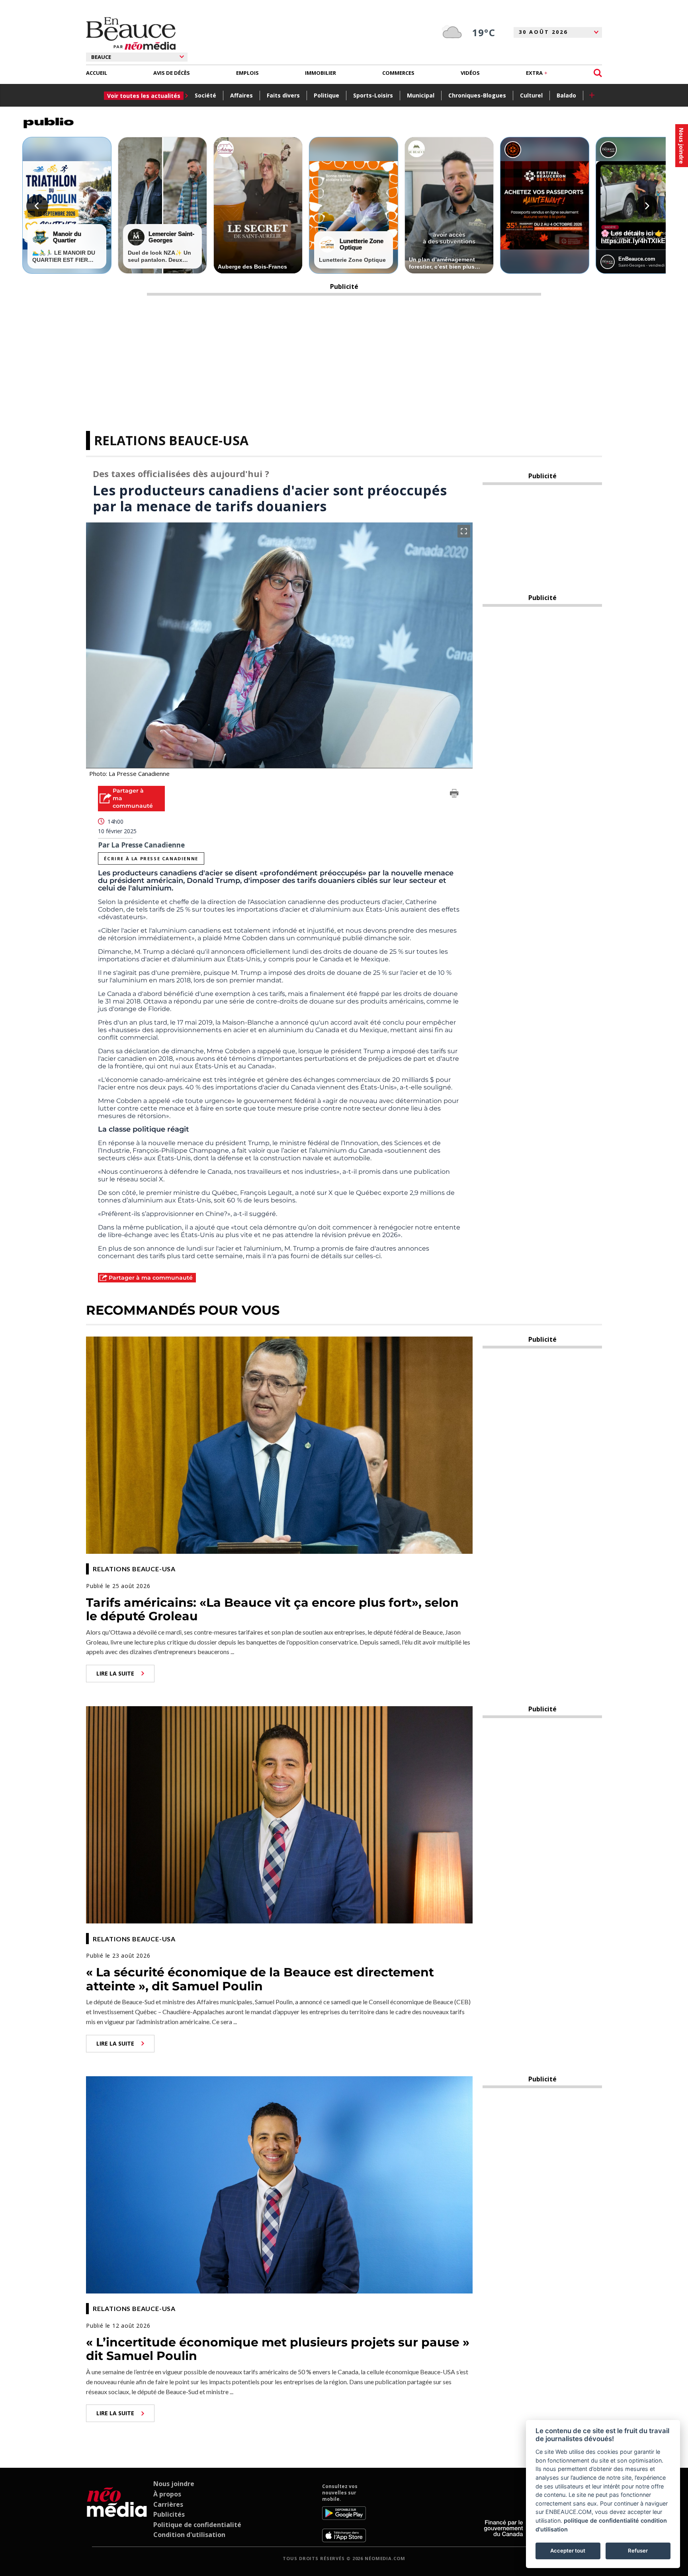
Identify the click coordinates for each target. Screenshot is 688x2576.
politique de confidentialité (601, 2520)
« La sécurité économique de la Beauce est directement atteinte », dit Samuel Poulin (260, 1979)
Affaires (241, 95)
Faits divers (283, 95)
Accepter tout (568, 2551)
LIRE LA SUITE (115, 1673)
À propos (167, 2494)
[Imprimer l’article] (454, 795)
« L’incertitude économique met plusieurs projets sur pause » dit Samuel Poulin (278, 2349)
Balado (566, 95)
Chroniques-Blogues (477, 95)
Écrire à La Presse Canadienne (151, 858)
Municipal (421, 95)
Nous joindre (174, 2484)
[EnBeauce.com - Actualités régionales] (131, 33)
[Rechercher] (598, 73)
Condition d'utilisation (189, 2535)
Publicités (169, 2514)
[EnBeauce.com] (117, 2513)
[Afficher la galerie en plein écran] (464, 531)
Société (205, 95)
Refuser (638, 2551)
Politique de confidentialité (197, 2525)
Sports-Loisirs (373, 95)
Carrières (168, 2504)
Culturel (531, 95)
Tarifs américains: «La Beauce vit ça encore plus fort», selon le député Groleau (272, 1610)
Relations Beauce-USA (171, 440)
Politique (326, 95)
